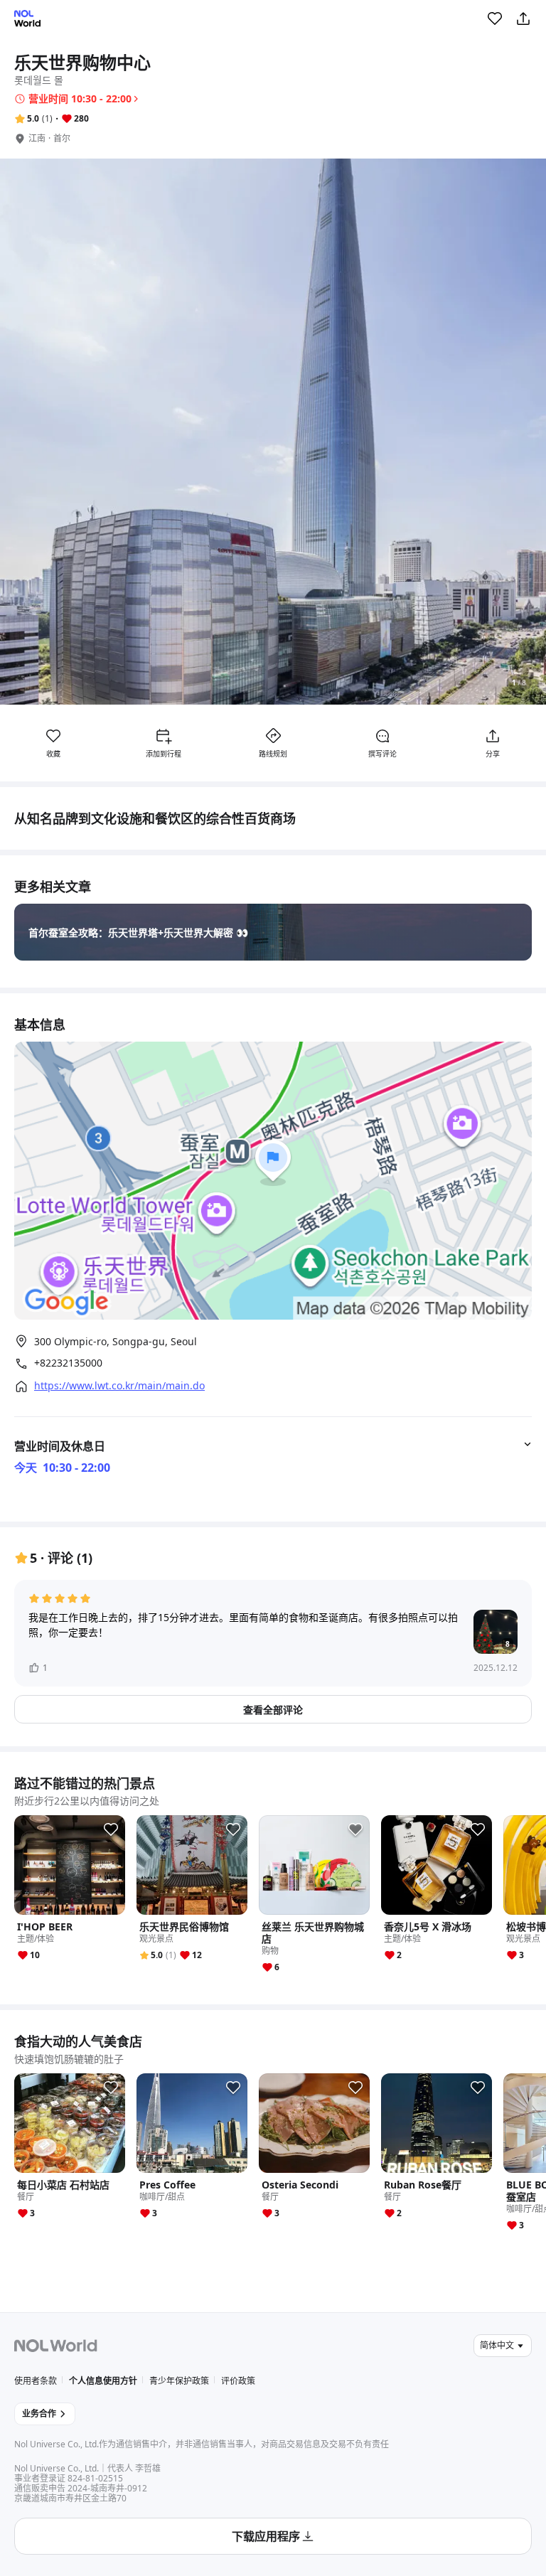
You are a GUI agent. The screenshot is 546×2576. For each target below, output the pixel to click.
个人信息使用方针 (103, 2381)
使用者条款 (36, 2381)
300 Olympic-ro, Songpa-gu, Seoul (116, 1341)
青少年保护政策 (179, 2381)
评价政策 (238, 2381)
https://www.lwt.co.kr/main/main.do (119, 1386)
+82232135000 (68, 1363)
